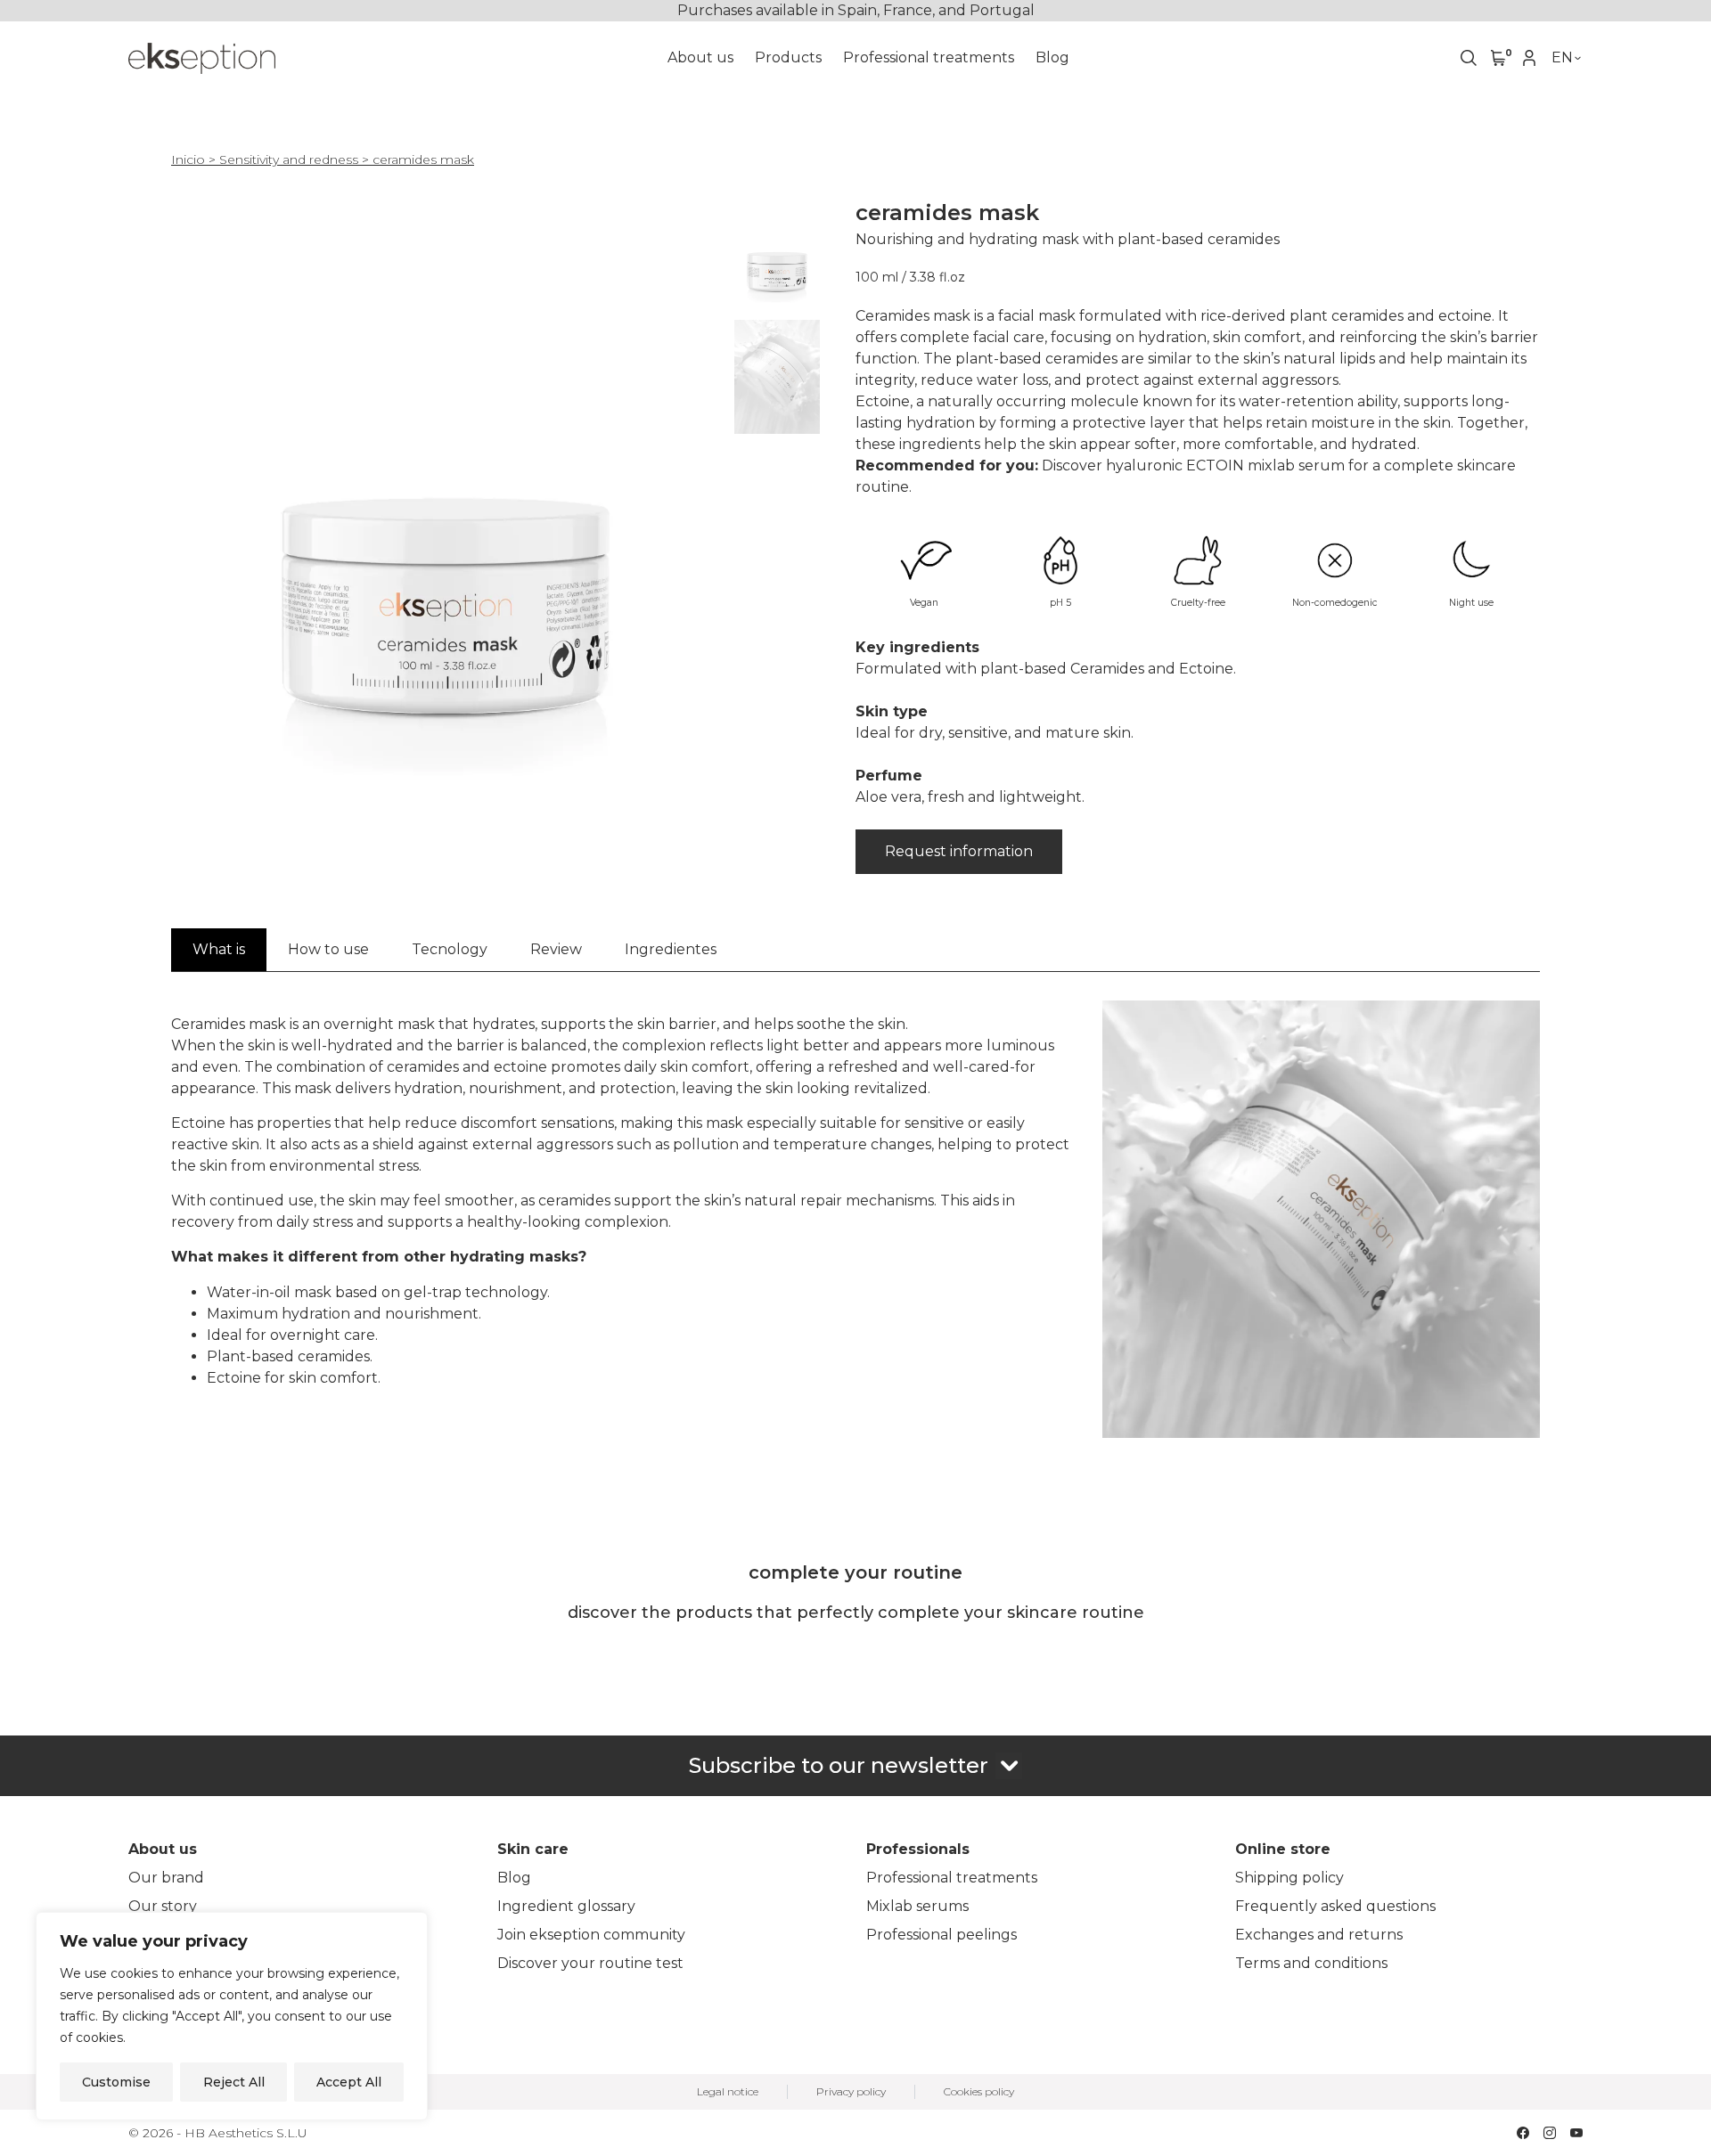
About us (700, 57)
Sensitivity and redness (289, 159)
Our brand (166, 1878)
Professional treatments (929, 57)
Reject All (234, 2082)
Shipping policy (1289, 1878)
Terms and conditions (1311, 1963)
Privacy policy (851, 2091)
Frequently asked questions (1335, 1906)
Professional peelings (941, 1935)
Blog (1052, 57)
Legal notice (728, 2091)
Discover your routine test (590, 1963)
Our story (163, 1906)
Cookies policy (979, 2091)
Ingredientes (671, 949)
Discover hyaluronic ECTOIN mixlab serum (1193, 465)
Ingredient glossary (566, 1906)
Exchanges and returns (1319, 1935)
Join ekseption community (591, 1935)
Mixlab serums (917, 1906)
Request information (959, 851)
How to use (328, 949)
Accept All (349, 2082)
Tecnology (450, 949)
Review (556, 949)
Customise (116, 2082)
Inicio (188, 159)
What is (219, 949)
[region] (232, 2016)
